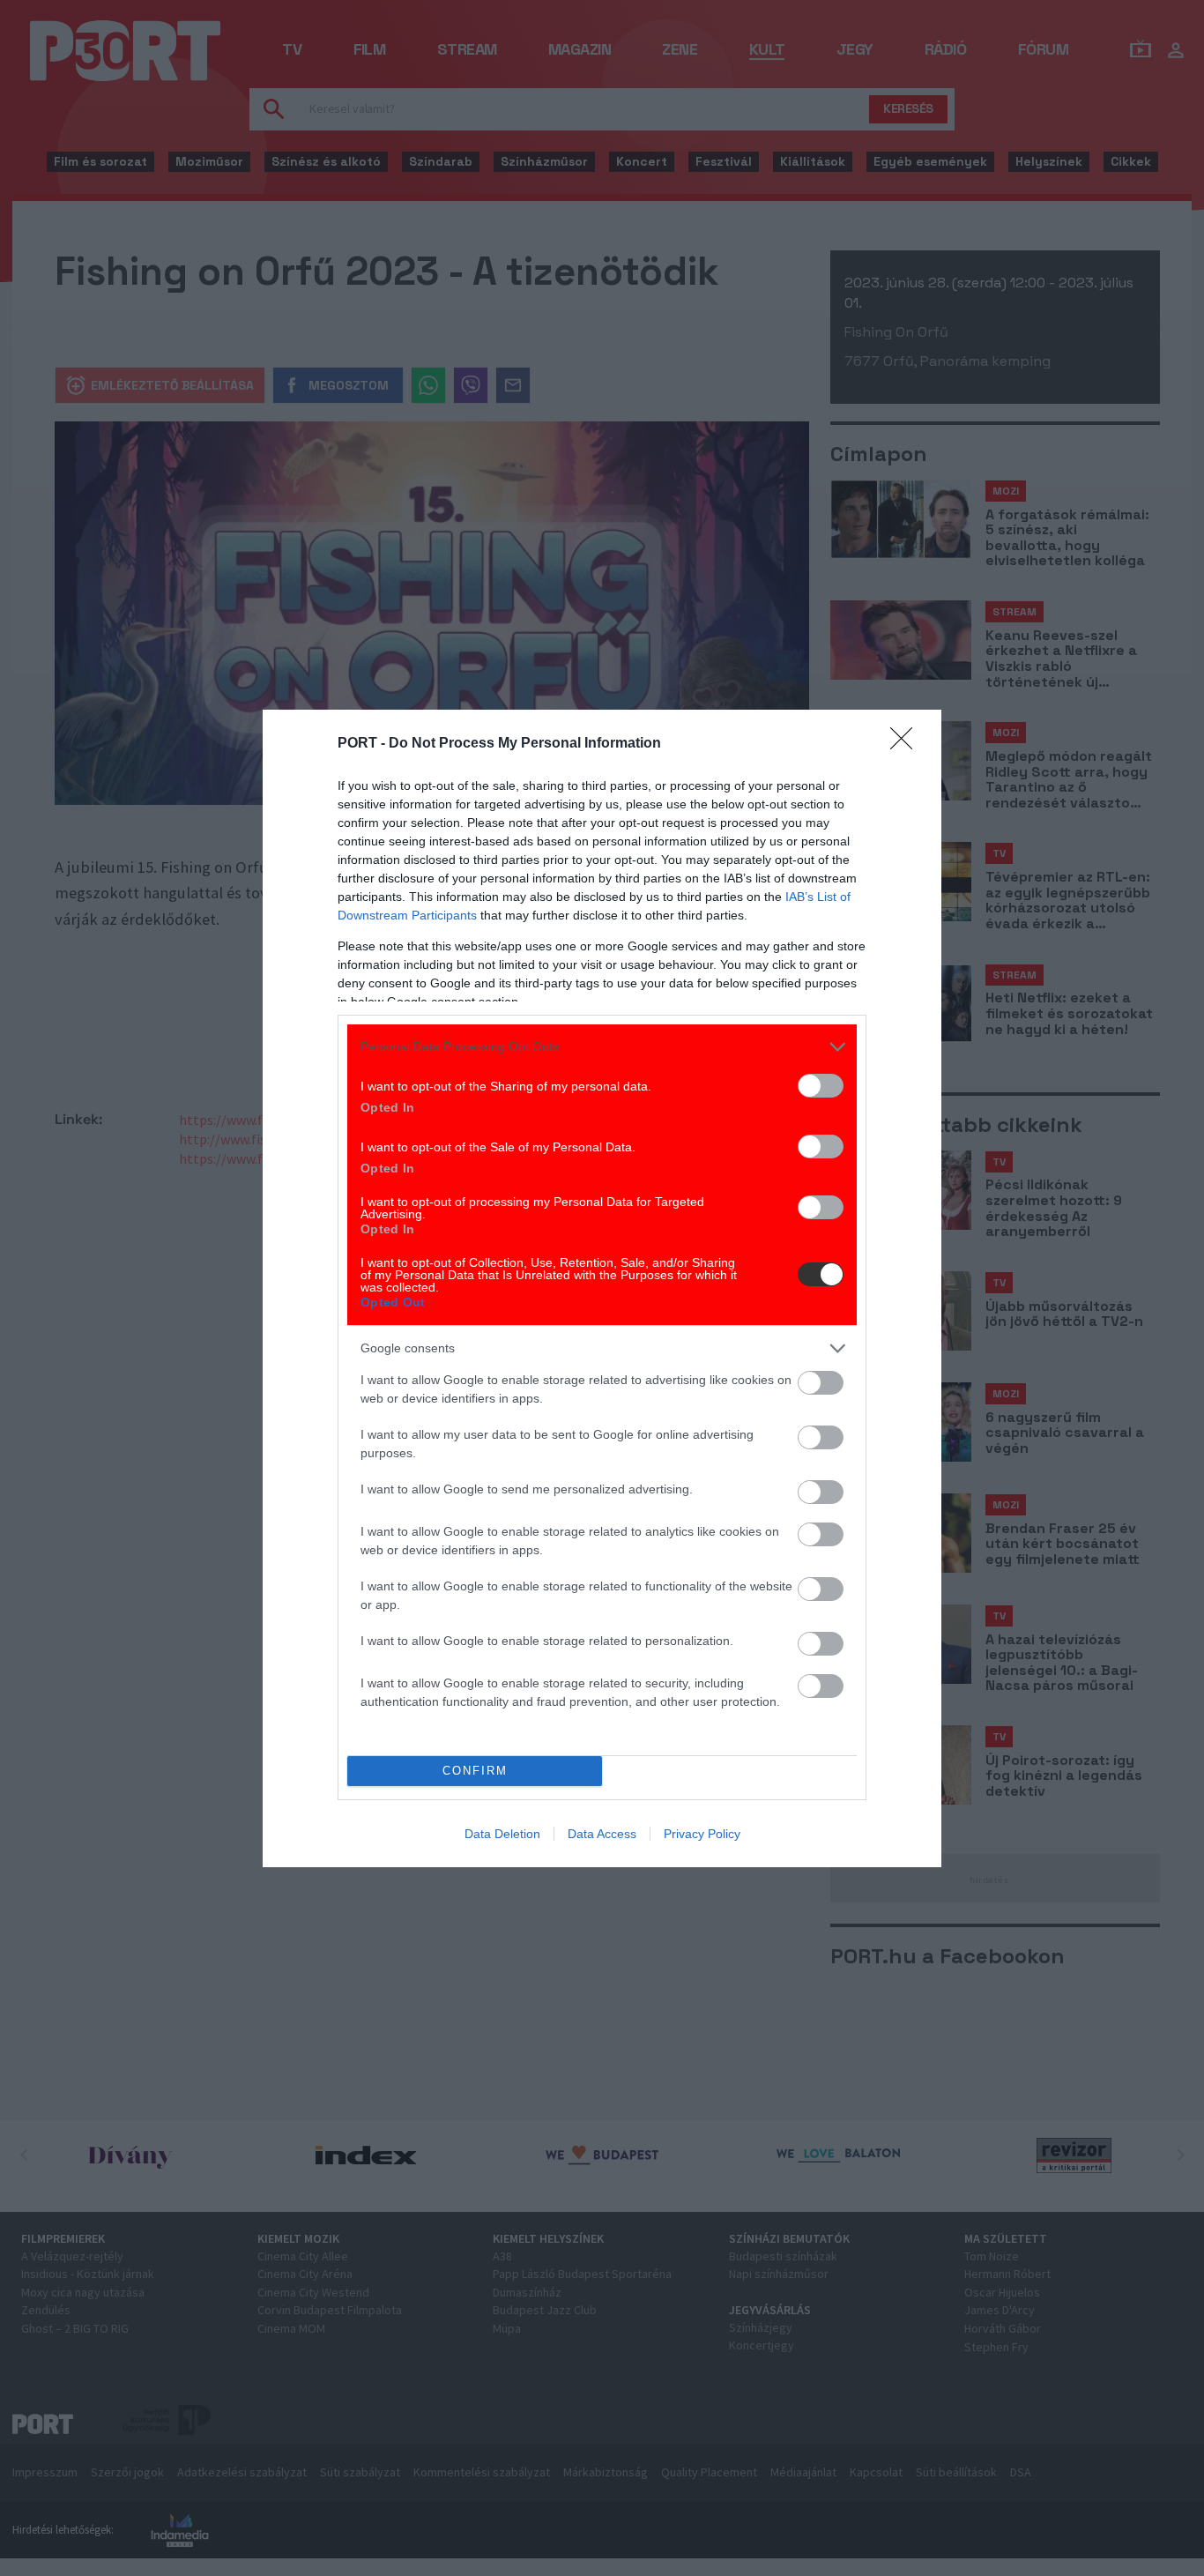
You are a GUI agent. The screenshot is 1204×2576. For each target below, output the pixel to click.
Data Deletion (502, 1834)
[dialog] (602, 1288)
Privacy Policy (702, 1834)
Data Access (602, 1834)
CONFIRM (475, 1771)
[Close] (907, 744)
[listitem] (602, 1047)
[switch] (821, 1086)
